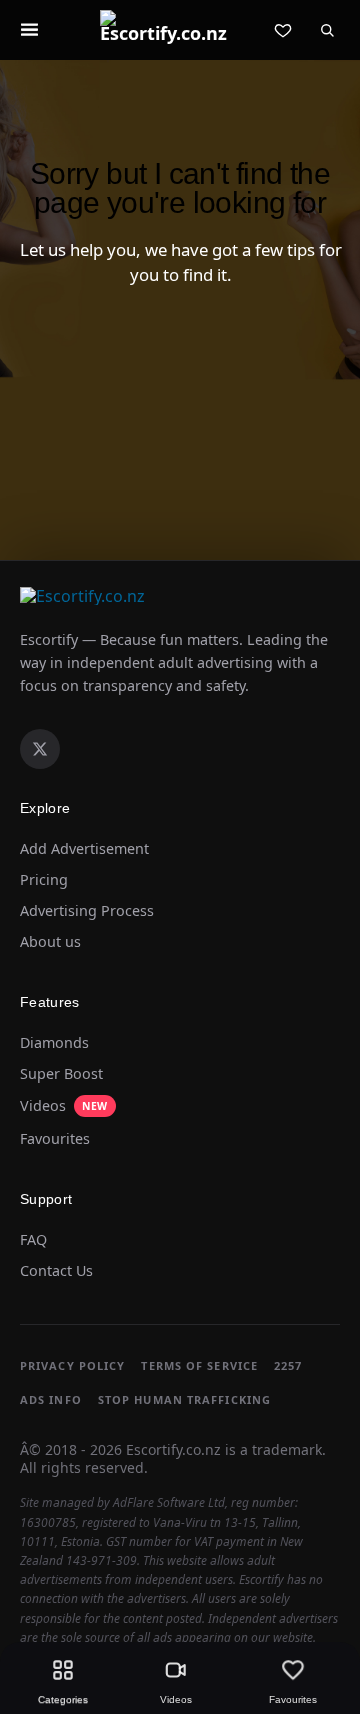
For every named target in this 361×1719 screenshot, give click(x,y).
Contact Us (56, 1271)
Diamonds (54, 1043)
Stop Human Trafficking (184, 1399)
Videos (64, 1105)
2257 (288, 1365)
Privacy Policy (72, 1365)
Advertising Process (87, 911)
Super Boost (61, 1074)
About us (50, 942)
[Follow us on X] (40, 749)
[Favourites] (283, 30)
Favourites (55, 1139)
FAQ (33, 1240)
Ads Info (51, 1399)
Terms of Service (199, 1365)
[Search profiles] (327, 30)
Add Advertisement (84, 849)
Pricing (44, 880)
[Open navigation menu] (29, 30)
